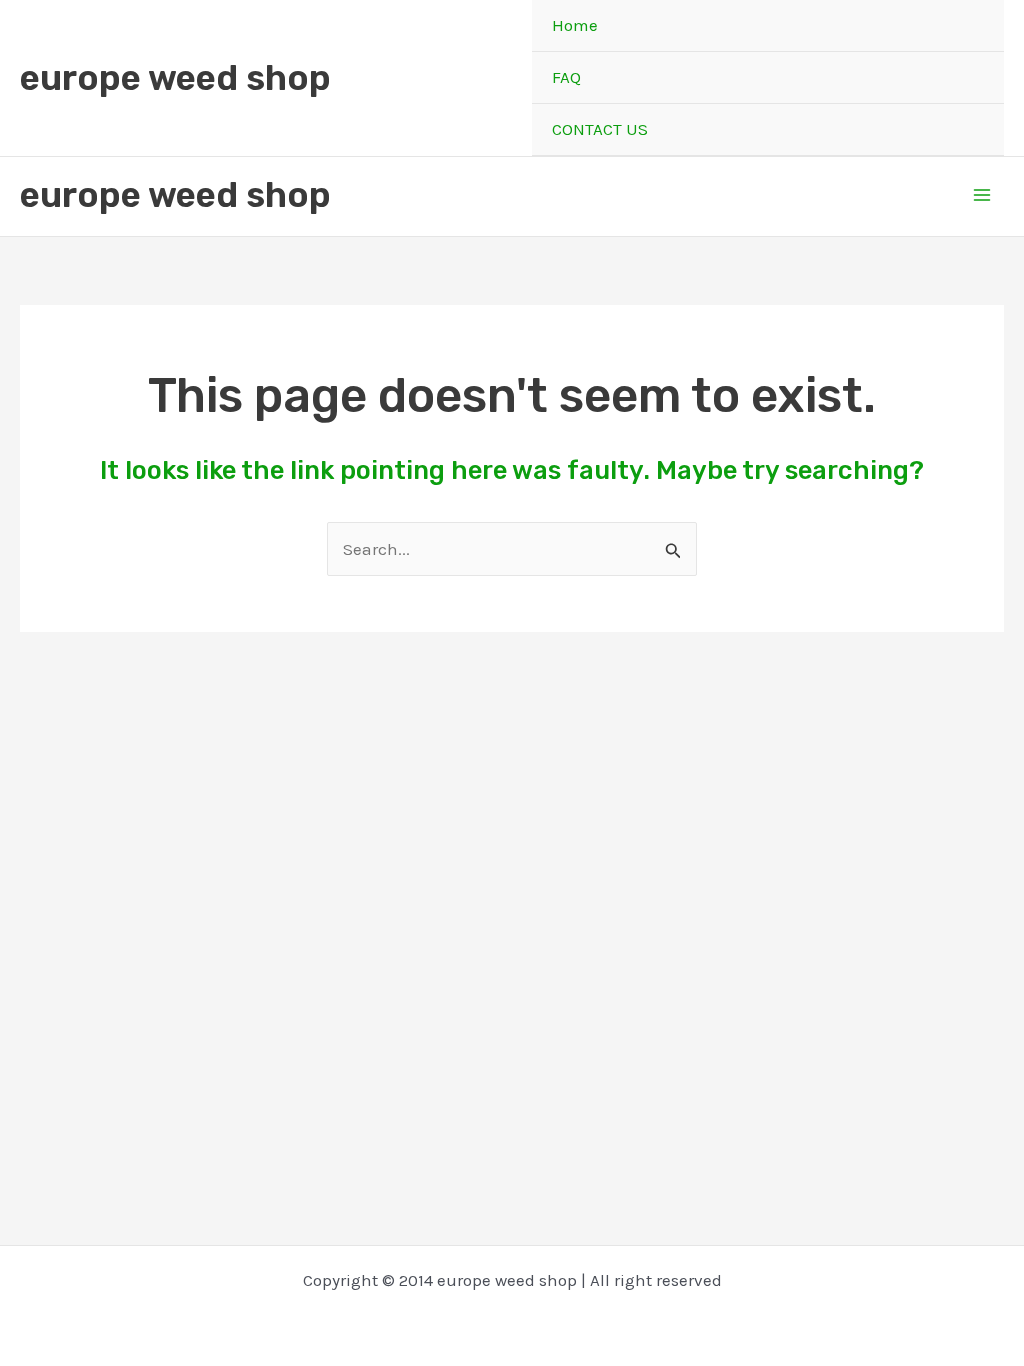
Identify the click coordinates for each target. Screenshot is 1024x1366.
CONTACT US (600, 129)
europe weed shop (175, 78)
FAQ (566, 77)
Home (575, 25)
